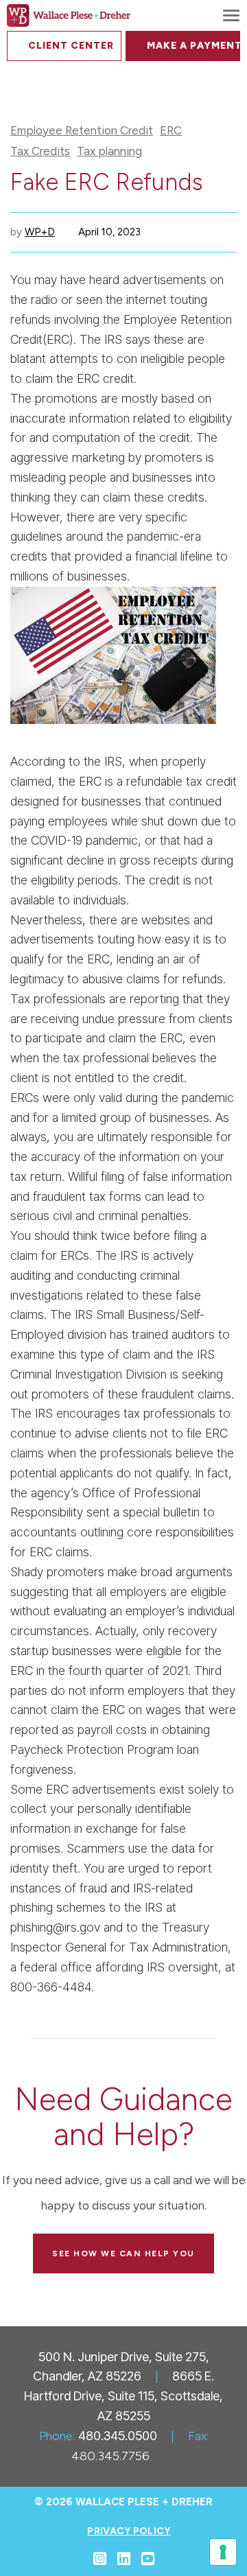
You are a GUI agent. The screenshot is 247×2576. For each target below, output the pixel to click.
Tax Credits (40, 151)
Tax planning (109, 151)
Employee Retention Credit (82, 131)
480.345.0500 (118, 2436)
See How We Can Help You (123, 2253)
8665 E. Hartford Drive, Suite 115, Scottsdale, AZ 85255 (123, 2396)
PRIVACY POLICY (129, 2531)
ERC (171, 131)
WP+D (40, 232)
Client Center (71, 46)
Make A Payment (193, 46)
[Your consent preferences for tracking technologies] (223, 2552)
